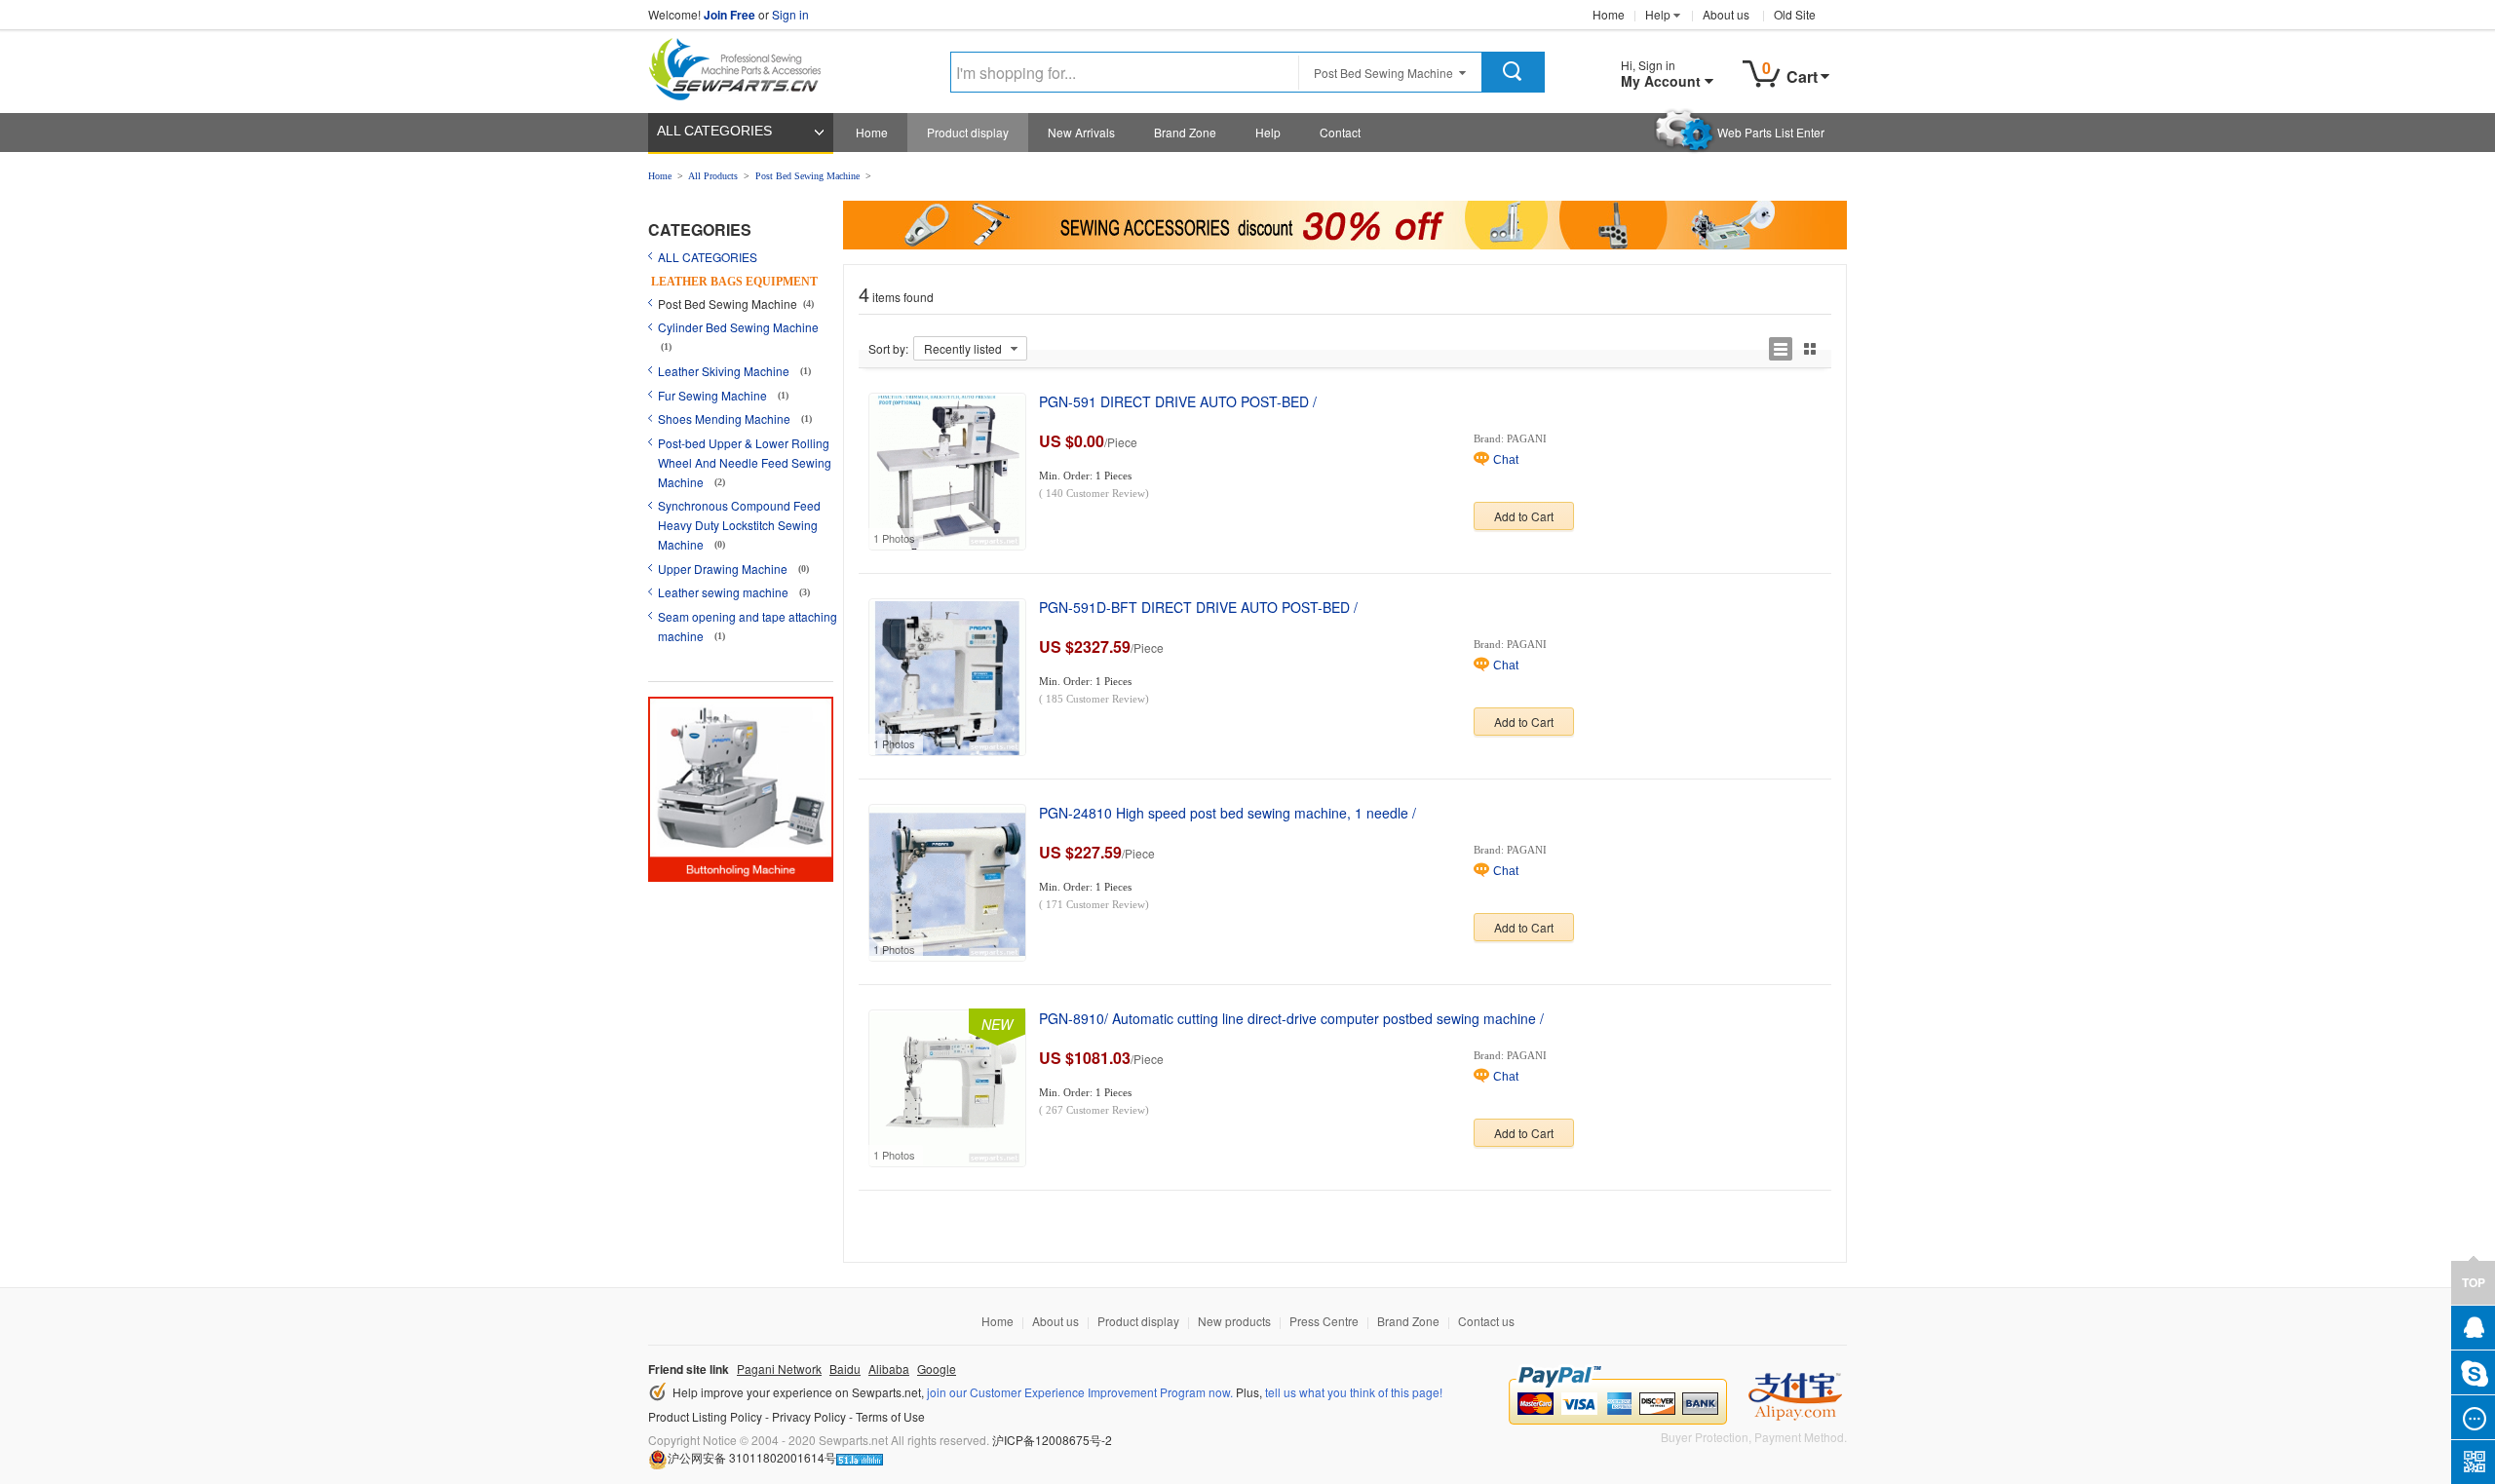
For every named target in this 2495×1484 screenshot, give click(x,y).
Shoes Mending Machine (726, 419)
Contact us (1486, 1321)
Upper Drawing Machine (724, 569)
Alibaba (889, 1369)
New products (1234, 1321)
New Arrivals (1081, 132)
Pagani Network (779, 1369)
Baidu (845, 1369)
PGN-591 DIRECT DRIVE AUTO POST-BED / (1178, 401)
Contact (1340, 132)
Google (937, 1369)
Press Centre (1324, 1321)
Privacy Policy (809, 1416)
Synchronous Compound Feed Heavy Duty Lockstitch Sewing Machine (739, 525)
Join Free (729, 15)
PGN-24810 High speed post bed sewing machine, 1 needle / (1228, 813)
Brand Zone (1185, 132)
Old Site (1795, 14)
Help (1658, 14)
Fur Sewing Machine (714, 395)
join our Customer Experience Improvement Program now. (1080, 1392)
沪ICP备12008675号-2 (1052, 1440)
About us (1726, 14)
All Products (713, 176)
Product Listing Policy (705, 1416)
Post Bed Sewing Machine (807, 176)
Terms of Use (890, 1416)
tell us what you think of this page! (1354, 1392)
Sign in (790, 14)
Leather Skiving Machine (725, 371)
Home (1609, 14)
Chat (1506, 460)
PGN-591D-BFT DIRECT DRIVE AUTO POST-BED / (1198, 607)
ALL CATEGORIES (714, 131)
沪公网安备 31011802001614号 (752, 1457)
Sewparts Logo (742, 65)
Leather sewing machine (725, 592)
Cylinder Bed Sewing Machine (738, 327)
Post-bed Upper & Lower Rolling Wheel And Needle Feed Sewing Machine (745, 462)
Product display (968, 132)
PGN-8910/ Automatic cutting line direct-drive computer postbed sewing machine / (1291, 1018)
